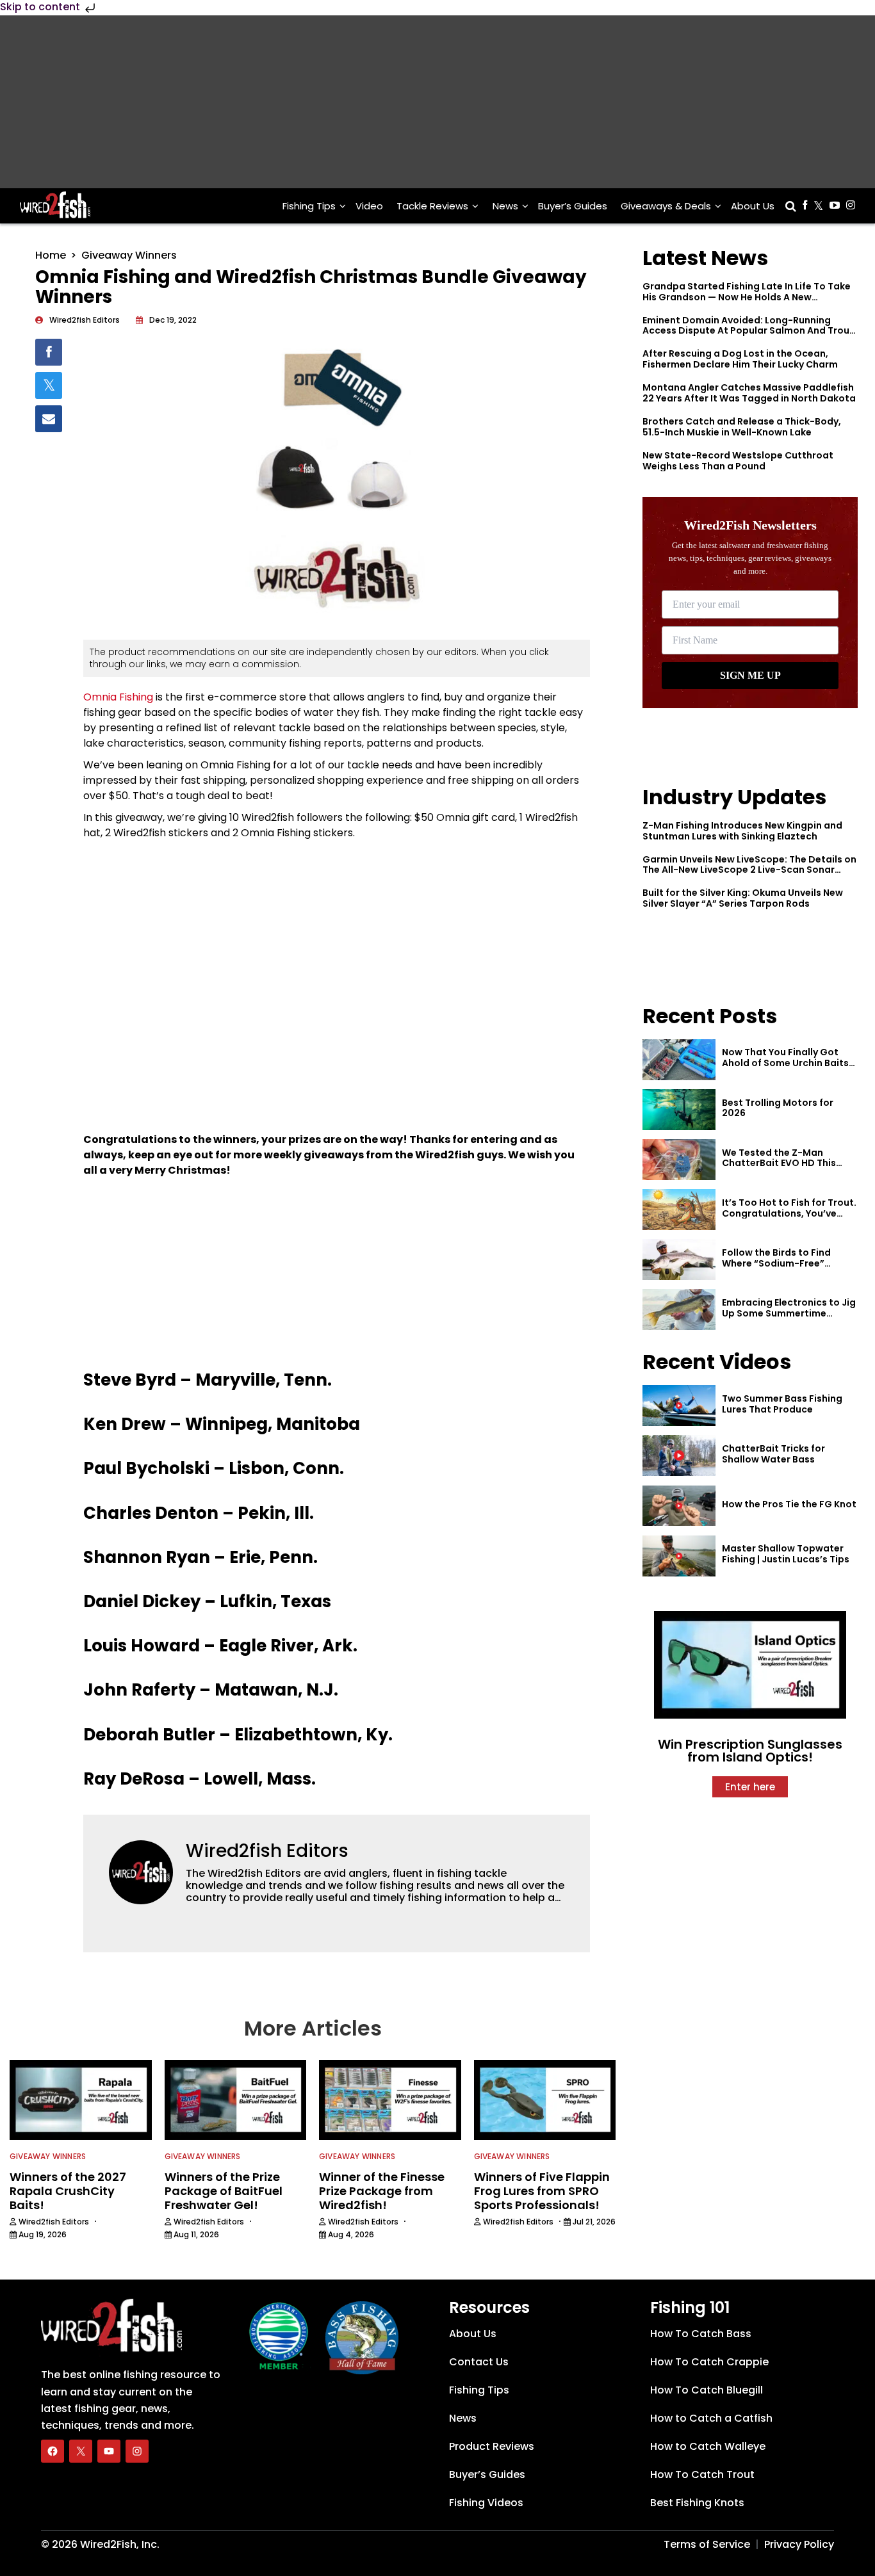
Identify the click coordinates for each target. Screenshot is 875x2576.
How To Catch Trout (702, 2474)
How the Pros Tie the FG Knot (789, 1504)
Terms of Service (707, 2544)
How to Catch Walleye (708, 2446)
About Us (753, 206)
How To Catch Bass (701, 2333)
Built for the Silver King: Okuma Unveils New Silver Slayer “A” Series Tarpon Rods (743, 898)
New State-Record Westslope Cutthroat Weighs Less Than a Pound (738, 461)
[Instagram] (137, 2450)
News (505, 206)
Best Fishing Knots (697, 2502)
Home (51, 255)
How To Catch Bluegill (707, 2389)
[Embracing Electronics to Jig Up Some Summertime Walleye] (679, 1309)
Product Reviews (492, 2446)
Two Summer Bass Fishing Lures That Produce (782, 1404)
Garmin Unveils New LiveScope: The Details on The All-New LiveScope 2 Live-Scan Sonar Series (749, 870)
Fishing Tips (309, 206)
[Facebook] (53, 2450)
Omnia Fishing (118, 697)
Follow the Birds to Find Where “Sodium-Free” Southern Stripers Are (776, 1263)
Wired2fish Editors (267, 1851)
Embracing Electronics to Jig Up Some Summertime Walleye (789, 1313)
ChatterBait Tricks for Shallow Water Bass (773, 1454)
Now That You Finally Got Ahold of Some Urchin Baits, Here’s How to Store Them (787, 1063)
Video (369, 206)
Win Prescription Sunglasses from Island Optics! (750, 1751)
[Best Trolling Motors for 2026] (679, 1110)
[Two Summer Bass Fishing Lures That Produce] (679, 1405)
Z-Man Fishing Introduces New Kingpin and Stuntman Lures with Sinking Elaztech (742, 831)
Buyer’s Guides (573, 206)
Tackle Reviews (432, 206)
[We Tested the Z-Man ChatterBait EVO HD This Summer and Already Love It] (679, 1160)
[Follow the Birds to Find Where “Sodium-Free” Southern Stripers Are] (679, 1260)
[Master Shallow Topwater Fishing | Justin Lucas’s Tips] (679, 1556)
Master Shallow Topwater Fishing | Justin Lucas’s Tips (786, 1554)
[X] (81, 2450)
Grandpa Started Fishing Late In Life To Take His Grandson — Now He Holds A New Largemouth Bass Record (747, 297)
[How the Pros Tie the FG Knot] (679, 1506)
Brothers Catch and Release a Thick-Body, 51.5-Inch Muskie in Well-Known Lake (742, 427)
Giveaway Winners (129, 255)
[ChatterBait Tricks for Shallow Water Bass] (679, 1455)
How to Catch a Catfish (711, 2418)
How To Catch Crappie (709, 2361)
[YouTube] (109, 2450)
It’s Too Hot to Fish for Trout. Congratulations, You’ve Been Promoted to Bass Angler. (789, 1219)
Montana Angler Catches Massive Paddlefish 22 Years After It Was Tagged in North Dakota (749, 393)
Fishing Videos (486, 2502)
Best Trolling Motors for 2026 (778, 1108)
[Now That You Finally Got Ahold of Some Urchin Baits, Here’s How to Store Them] (679, 1060)
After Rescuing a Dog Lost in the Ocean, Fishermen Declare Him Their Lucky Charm (740, 359)
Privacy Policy (799, 2544)
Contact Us (479, 2361)
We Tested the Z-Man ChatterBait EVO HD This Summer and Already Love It (787, 1163)
